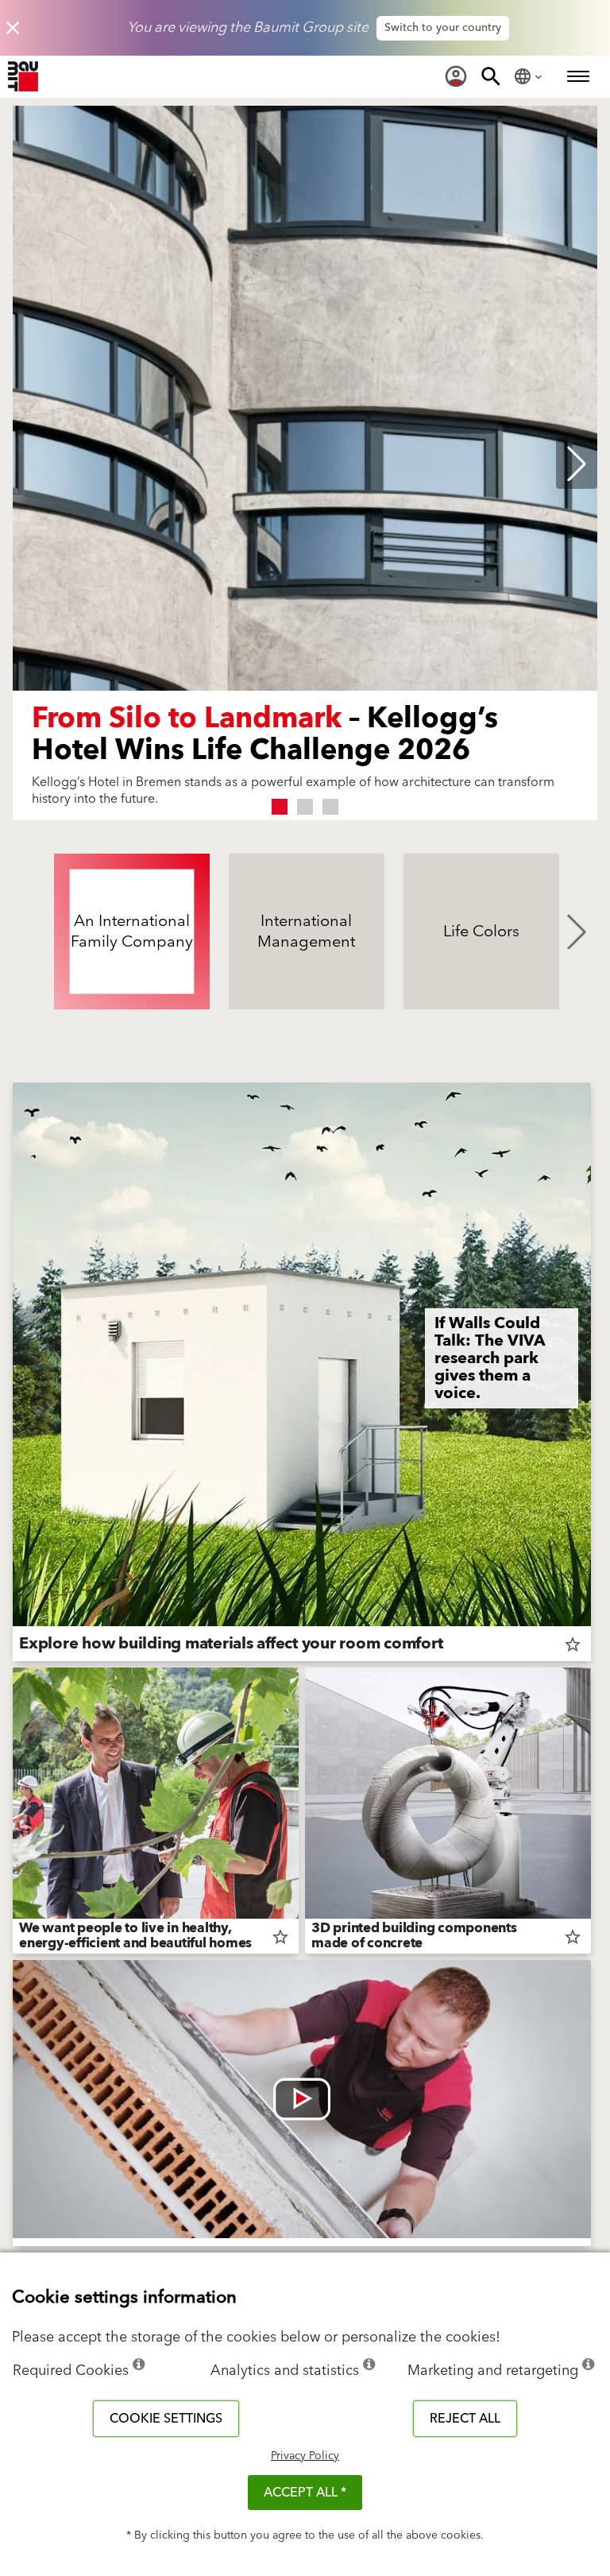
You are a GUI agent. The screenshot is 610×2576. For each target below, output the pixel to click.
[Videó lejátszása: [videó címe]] (302, 2099)
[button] (280, 807)
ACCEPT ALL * (305, 2493)
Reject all (465, 2419)
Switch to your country (443, 28)
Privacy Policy (305, 2456)
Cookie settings (166, 2419)
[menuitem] (456, 76)
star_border (573, 1644)
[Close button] (13, 28)
